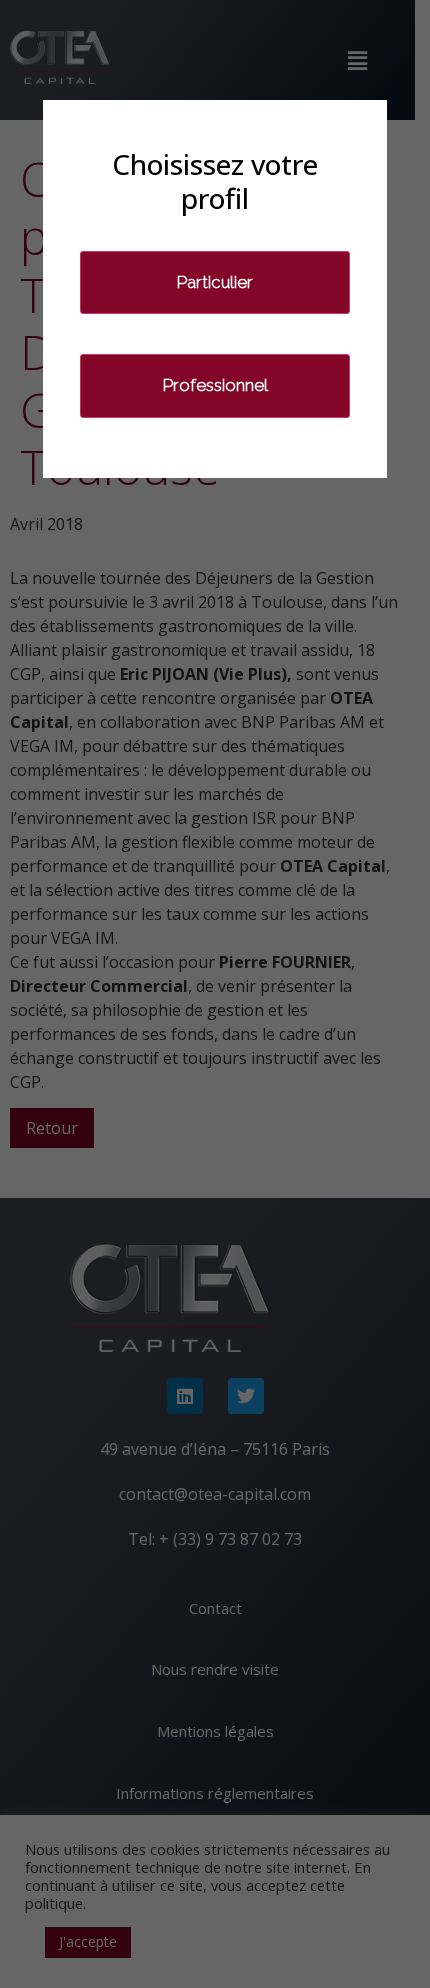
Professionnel (215, 385)
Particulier (215, 282)
